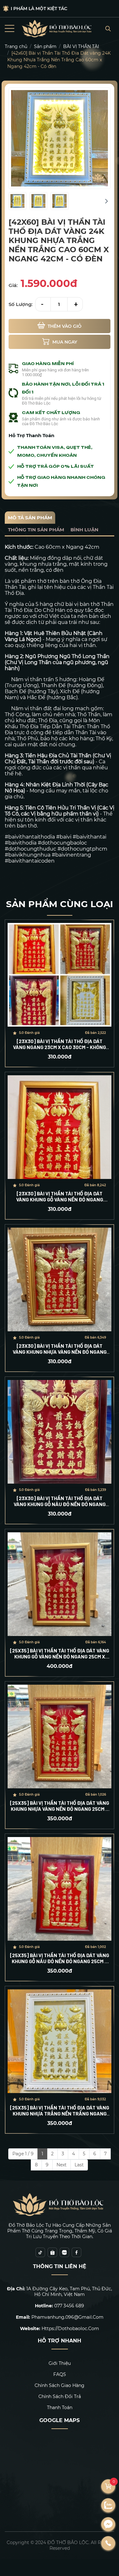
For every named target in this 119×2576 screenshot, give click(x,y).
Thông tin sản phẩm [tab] (36, 530)
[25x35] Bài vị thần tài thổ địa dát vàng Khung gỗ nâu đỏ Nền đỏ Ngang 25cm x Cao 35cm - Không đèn (60, 1958)
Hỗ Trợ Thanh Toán (31, 435)
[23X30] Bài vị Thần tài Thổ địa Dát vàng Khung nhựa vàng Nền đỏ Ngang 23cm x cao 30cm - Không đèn (60, 1349)
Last (79, 2165)
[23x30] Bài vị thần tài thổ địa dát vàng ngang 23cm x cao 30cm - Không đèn (60, 1044)
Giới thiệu (60, 2363)
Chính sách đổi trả (60, 2396)
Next (62, 2165)
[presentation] (13, 201)
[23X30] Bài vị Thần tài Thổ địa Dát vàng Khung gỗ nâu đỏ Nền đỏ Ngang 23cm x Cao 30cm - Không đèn (60, 1501)
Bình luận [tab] (84, 530)
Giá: (13, 285)
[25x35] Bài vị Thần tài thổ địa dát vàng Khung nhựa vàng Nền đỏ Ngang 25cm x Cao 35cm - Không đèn (60, 1806)
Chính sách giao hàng (60, 2385)
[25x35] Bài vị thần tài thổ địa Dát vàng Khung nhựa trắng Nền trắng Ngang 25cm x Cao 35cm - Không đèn (60, 2110)
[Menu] (10, 29)
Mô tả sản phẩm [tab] (30, 518)
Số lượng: (21, 304)
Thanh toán (60, 2408)
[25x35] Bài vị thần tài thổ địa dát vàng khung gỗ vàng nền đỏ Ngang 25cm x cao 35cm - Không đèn (60, 1653)
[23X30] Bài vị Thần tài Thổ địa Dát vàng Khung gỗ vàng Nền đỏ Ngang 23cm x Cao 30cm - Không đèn (60, 1196)
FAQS (60, 2374)
